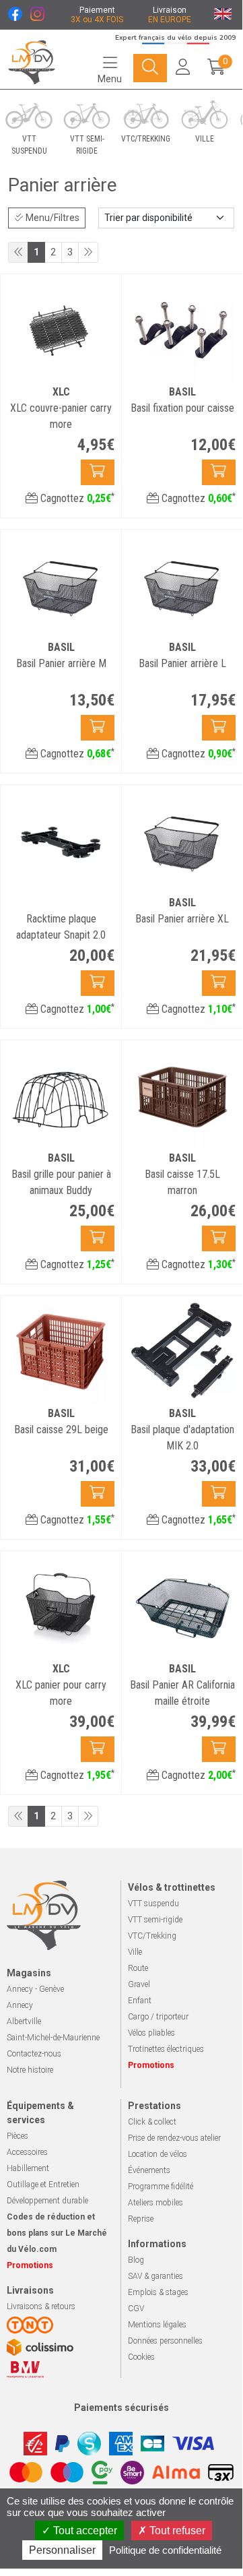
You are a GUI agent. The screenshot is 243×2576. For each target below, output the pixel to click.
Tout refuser (176, 2531)
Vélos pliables (151, 2033)
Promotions (151, 2065)
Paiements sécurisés (121, 2408)
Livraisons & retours (41, 2306)
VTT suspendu (153, 1904)
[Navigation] (150, 68)
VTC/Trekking (152, 1936)
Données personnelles (165, 2341)
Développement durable (47, 2201)
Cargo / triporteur (158, 2017)
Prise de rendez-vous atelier (174, 2138)
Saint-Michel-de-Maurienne (53, 2038)
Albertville (24, 2021)
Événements (149, 2170)
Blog (136, 2260)
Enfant (140, 2001)
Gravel (139, 1984)
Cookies (141, 2357)
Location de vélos (158, 2154)
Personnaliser (62, 2550)
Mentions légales (157, 2325)
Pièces (18, 2136)
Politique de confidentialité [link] (165, 2550)
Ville (135, 1952)
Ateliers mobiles (155, 2203)
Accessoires (27, 2152)
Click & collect (152, 2122)
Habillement (28, 2168)
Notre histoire (30, 2070)
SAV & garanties (155, 2276)
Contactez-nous (34, 2054)
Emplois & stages (158, 2292)
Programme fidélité (161, 2187)
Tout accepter (84, 2531)
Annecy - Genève (35, 1989)
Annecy (20, 2005)
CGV (136, 2308)
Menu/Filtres (51, 218)
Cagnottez (76, 498)
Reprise (141, 2219)
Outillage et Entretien (43, 2185)
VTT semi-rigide (155, 1920)
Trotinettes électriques (166, 2049)
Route (138, 1968)
